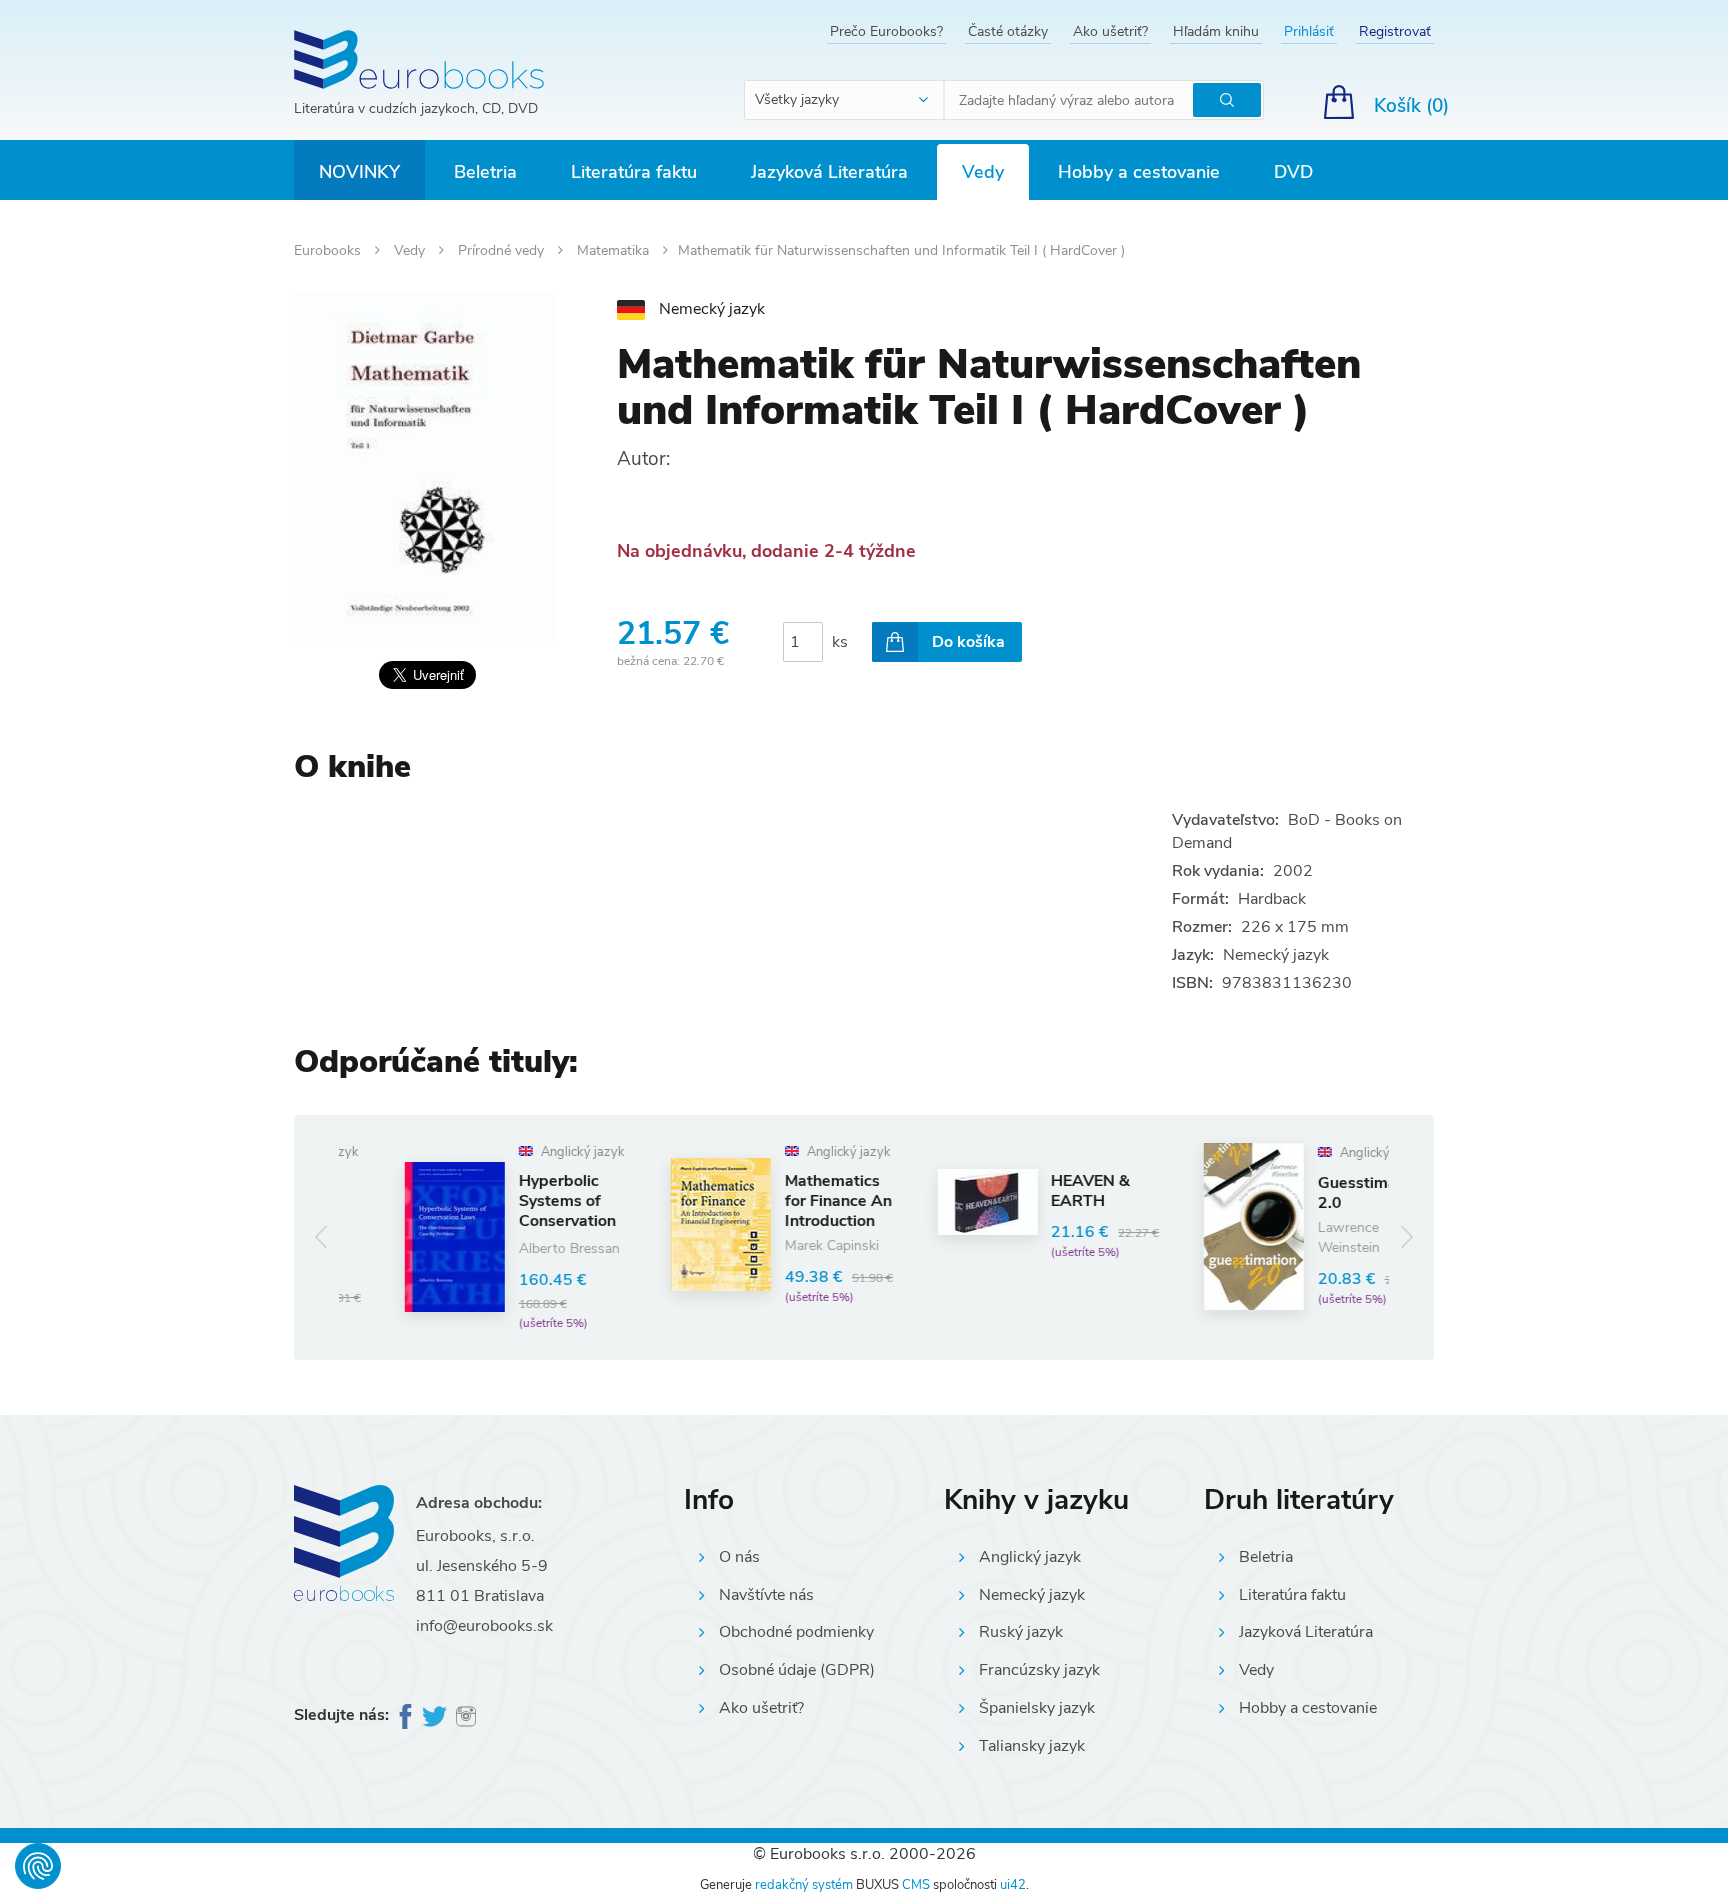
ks (840, 642)
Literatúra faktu (634, 172)
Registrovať (1395, 31)
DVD (1293, 172)
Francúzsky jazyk (1039, 1670)
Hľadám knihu (1216, 31)
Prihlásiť (1309, 31)
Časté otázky (1008, 31)
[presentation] (321, 1237)
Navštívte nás (766, 1595)
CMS (916, 1885)
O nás (739, 1557)
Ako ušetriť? (1110, 31)
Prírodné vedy (503, 250)
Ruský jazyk (1021, 1632)
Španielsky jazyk (1037, 1708)
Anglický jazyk (1030, 1557)
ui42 (1013, 1885)
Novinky (359, 172)
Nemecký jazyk (1032, 1595)
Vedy (983, 172)
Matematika (615, 250)
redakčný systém (804, 1885)
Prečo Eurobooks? (886, 31)
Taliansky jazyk (1032, 1746)
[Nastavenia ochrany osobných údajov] (38, 1866)
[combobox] (845, 100)
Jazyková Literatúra (829, 172)
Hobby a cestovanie (1139, 172)
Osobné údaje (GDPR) (797, 1670)
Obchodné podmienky (796, 1632)
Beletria (485, 172)
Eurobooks (329, 250)
